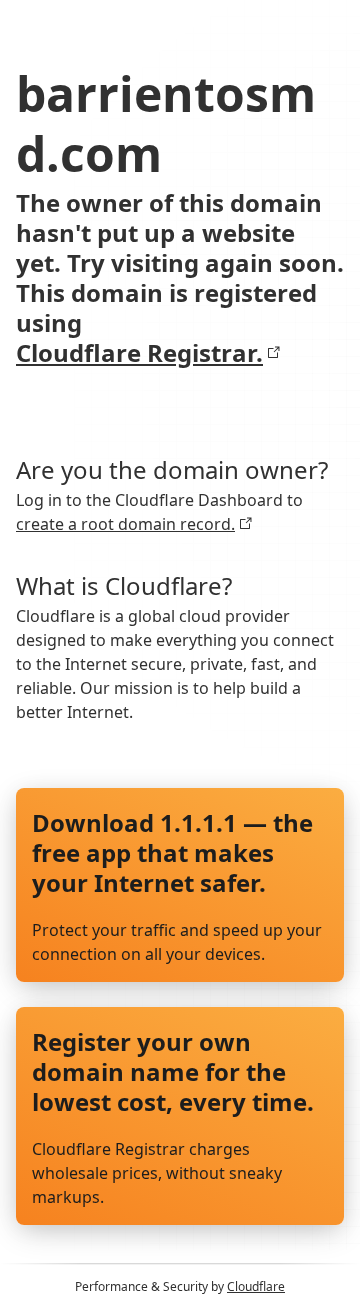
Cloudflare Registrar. (139, 353)
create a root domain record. (125, 524)
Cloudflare (256, 1286)
